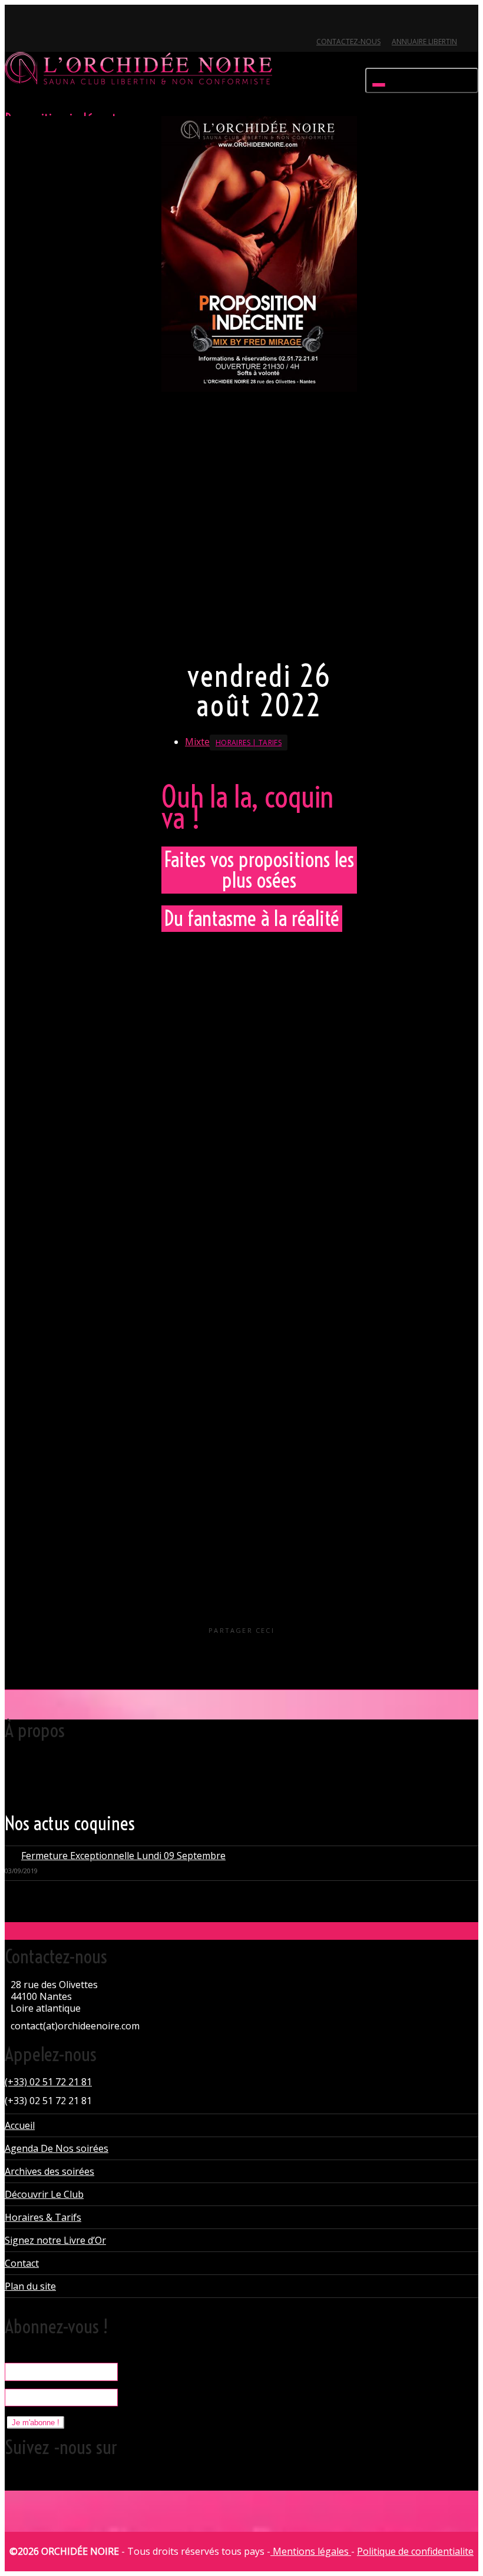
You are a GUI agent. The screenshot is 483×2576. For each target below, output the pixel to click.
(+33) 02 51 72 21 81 (48, 2082)
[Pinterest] (75, 22)
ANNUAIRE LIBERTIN (424, 42)
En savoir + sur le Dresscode (220, 636)
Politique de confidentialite (415, 2551)
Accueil (20, 2125)
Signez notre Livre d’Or (55, 2240)
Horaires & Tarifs (43, 2217)
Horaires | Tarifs (249, 743)
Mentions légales (311, 2551)
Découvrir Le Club (44, 2194)
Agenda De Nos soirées (57, 2148)
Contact (22, 2263)
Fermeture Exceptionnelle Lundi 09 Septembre (123, 1856)
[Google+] (55, 22)
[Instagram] (95, 22)
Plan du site (30, 2286)
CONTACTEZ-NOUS (348, 42)
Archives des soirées (49, 2171)
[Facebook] (35, 22)
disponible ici (287, 1252)
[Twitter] (15, 22)
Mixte (197, 742)
